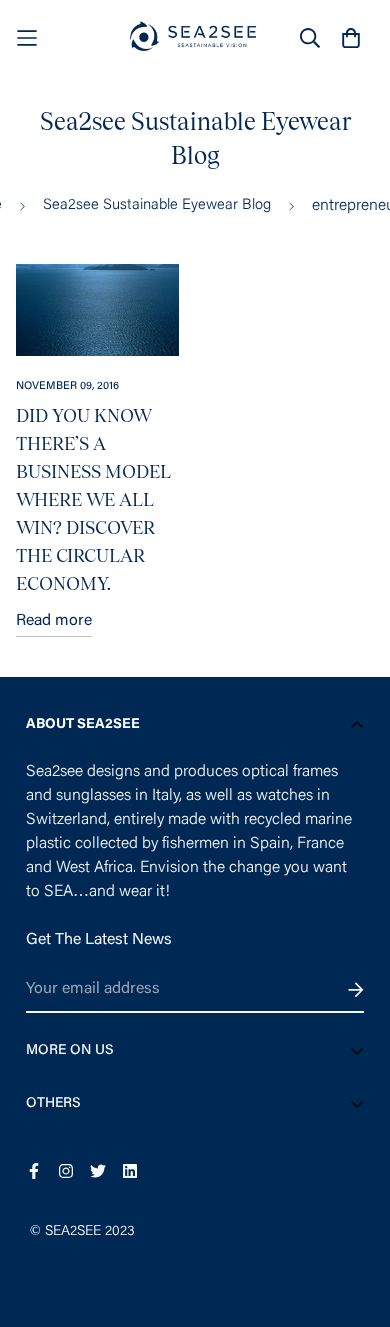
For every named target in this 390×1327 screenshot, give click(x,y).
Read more (54, 621)
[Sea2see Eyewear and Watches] (195, 37)
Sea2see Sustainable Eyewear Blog (157, 205)
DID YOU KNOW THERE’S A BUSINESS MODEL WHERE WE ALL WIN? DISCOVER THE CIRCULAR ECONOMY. (93, 499)
